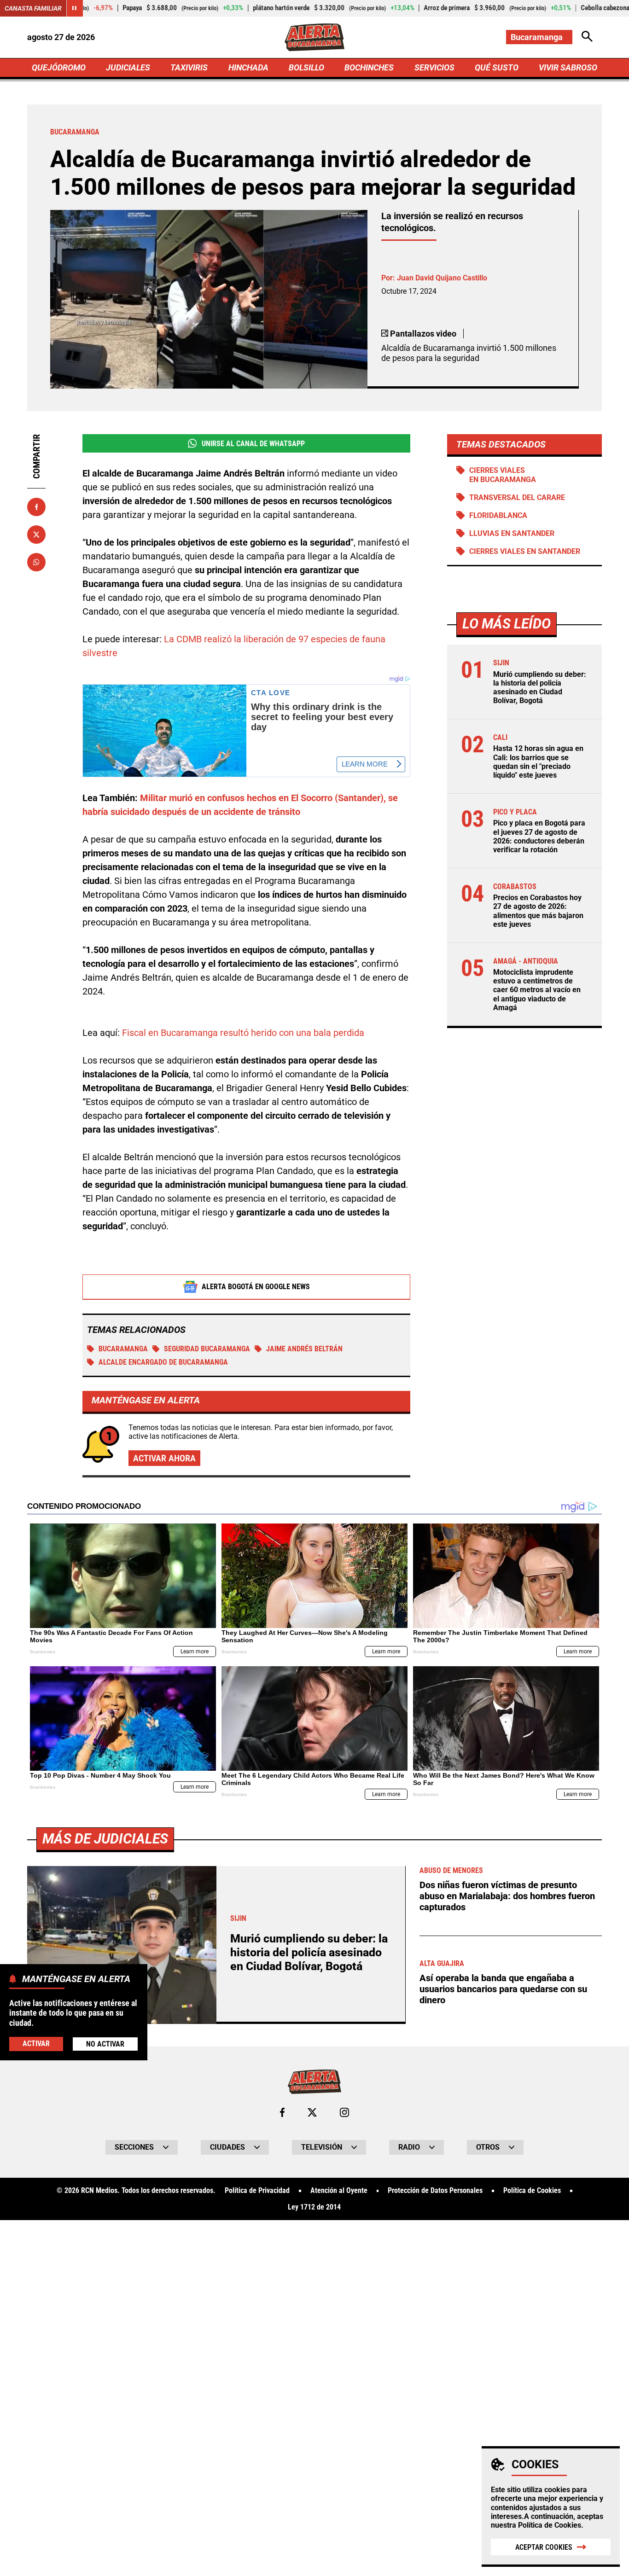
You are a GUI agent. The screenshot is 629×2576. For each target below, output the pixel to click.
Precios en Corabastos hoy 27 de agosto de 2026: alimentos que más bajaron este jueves (538, 911)
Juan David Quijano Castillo (442, 278)
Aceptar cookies (544, 2547)
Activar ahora (164, 1458)
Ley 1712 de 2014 (314, 2207)
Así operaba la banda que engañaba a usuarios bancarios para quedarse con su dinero (503, 1989)
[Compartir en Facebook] (36, 507)
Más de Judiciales (105, 1839)
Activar (36, 2044)
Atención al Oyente (339, 2191)
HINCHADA (248, 67)
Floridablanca (498, 515)
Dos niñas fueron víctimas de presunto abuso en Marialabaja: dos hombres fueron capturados (507, 1896)
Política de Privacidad (257, 2191)
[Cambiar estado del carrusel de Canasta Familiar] (75, 8)
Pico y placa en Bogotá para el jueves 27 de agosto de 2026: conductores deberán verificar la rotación (539, 836)
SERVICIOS (434, 67)
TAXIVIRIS (189, 67)
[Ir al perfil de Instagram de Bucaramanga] (344, 2112)
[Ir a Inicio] (314, 37)
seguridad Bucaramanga (207, 1349)
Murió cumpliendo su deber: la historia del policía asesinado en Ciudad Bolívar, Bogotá (540, 688)
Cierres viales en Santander (525, 551)
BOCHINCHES (369, 67)
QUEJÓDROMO (59, 67)
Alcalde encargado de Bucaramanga (163, 1362)
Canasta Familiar (33, 8)
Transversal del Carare (517, 497)
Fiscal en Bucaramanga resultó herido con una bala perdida (243, 1033)
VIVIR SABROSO (568, 67)
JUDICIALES (128, 67)
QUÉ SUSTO (497, 67)
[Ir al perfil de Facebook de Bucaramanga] (282, 2112)
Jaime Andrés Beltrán (304, 1349)
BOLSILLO (306, 67)
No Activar (105, 2044)
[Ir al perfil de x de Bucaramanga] (312, 2112)
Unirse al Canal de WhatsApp (253, 444)
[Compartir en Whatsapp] (36, 562)
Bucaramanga (123, 1349)
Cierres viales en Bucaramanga (503, 475)
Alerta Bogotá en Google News (256, 1287)
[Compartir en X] (36, 535)
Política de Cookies (550, 2525)
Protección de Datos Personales (435, 2191)
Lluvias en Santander (512, 533)
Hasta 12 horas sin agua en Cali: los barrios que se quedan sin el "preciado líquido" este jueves (538, 762)
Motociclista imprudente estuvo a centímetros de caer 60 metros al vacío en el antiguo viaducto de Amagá (537, 990)
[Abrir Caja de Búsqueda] (587, 37)
